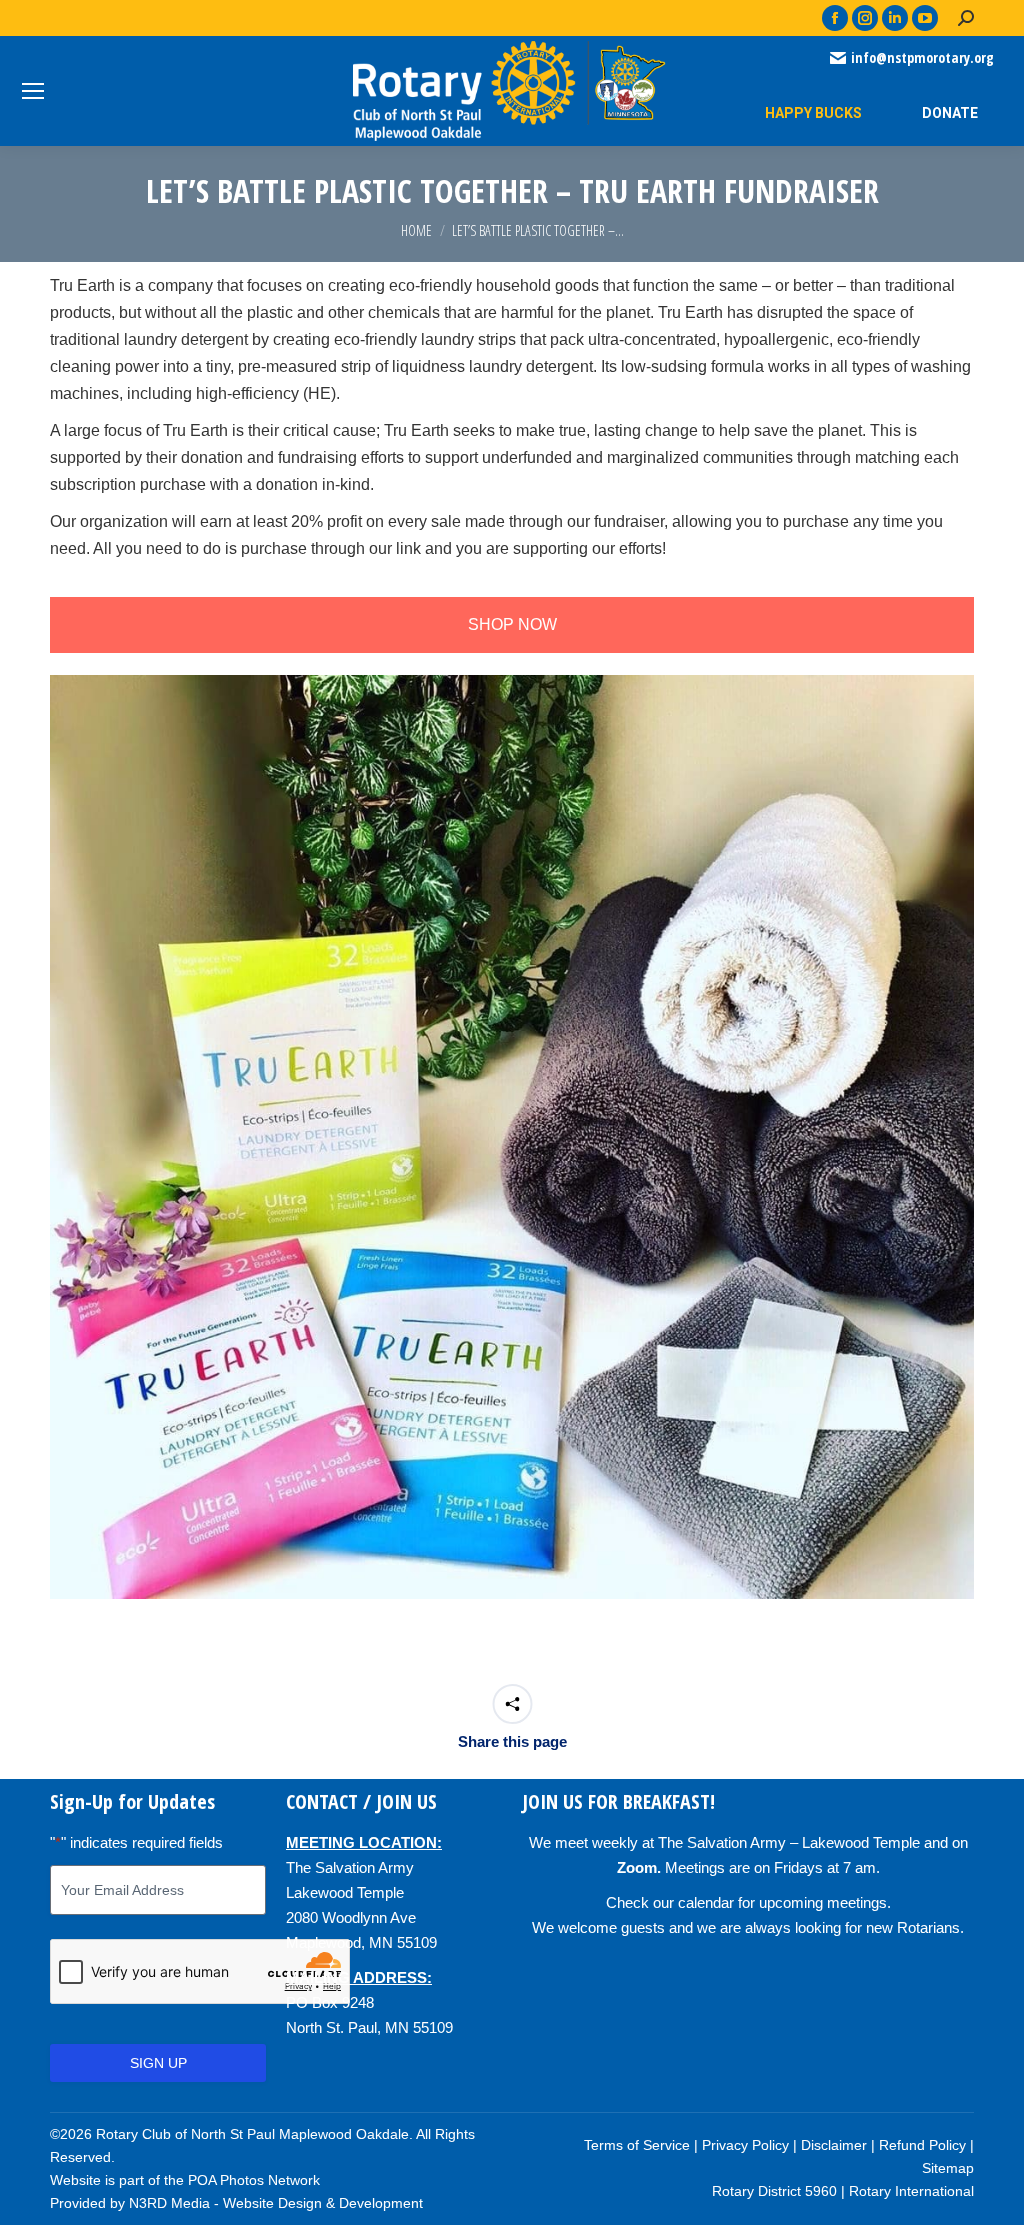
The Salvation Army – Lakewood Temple (789, 1842)
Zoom (637, 1867)
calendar (706, 1902)
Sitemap (948, 2168)
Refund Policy (922, 2145)
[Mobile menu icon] (33, 91)
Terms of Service (637, 2145)
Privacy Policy (745, 2145)
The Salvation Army (350, 1867)
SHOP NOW (512, 624)
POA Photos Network (254, 2180)
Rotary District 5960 (774, 2191)
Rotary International (911, 2191)
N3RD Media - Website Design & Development (276, 2203)
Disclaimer (834, 2145)
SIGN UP (158, 2063)
